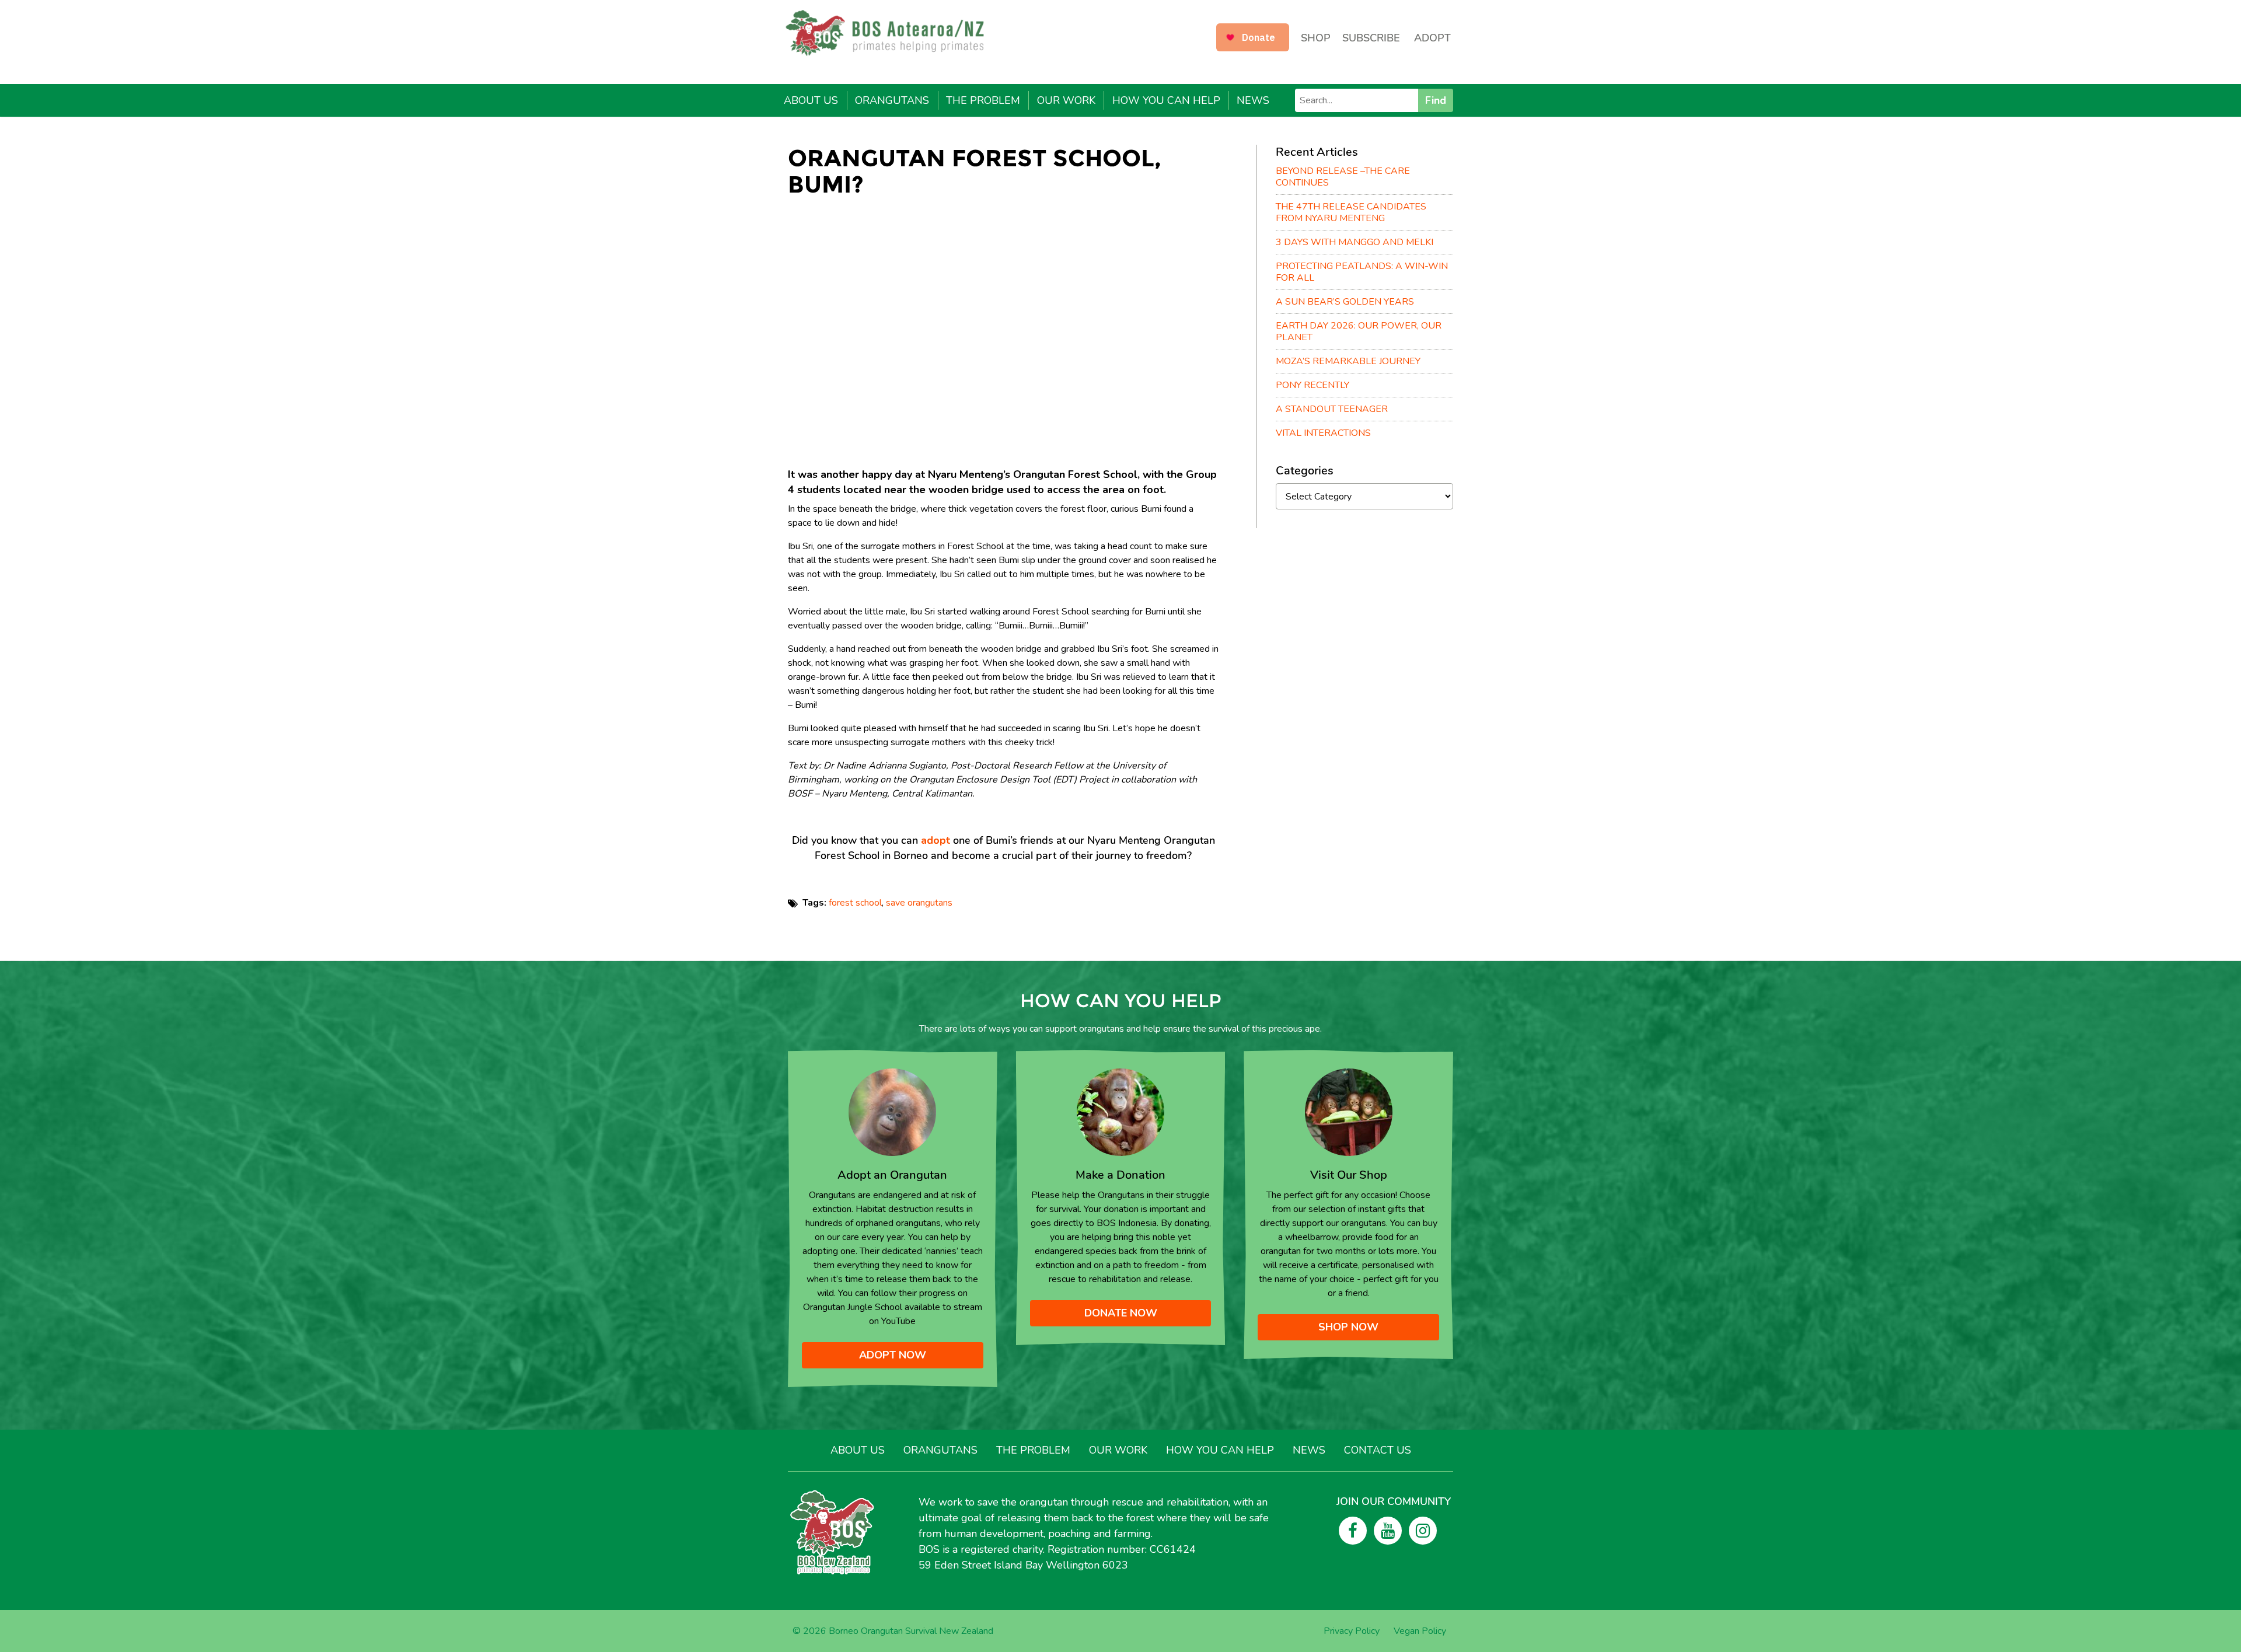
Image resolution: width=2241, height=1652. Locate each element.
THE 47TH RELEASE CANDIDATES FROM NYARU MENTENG (1351, 212)
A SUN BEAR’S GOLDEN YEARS (1345, 302)
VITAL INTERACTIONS (1323, 433)
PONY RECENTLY (1313, 385)
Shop (1316, 38)
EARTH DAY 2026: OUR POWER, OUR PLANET (1359, 331)
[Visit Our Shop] (1349, 1112)
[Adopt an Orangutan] (892, 1112)
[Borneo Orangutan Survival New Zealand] (891, 33)
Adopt (1432, 38)
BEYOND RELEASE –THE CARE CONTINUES (1343, 177)
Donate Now (1121, 1313)
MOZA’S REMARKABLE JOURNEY (1348, 361)
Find (1436, 100)
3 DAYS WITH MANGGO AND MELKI (1355, 242)
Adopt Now (893, 1355)
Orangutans (892, 100)
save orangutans (919, 903)
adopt (936, 840)
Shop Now (1348, 1327)
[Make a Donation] (1120, 1112)
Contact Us (1378, 1450)
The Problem (983, 100)
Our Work (1066, 100)
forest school (855, 903)
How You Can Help (1166, 100)
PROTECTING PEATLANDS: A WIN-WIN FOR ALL (1362, 272)
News (1253, 100)
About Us (811, 100)
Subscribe (1371, 38)
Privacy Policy (1352, 1631)
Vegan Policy (1420, 1631)
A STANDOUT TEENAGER (1332, 409)
